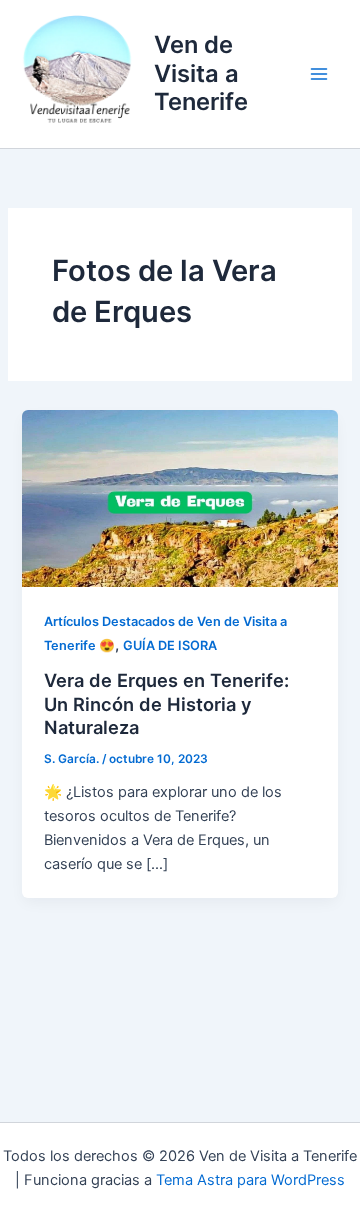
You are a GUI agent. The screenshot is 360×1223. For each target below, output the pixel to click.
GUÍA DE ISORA (170, 645)
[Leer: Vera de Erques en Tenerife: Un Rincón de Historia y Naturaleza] (179, 498)
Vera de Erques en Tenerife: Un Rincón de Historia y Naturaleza (166, 703)
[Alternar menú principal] (319, 74)
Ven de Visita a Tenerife (201, 73)
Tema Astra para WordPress (250, 1180)
